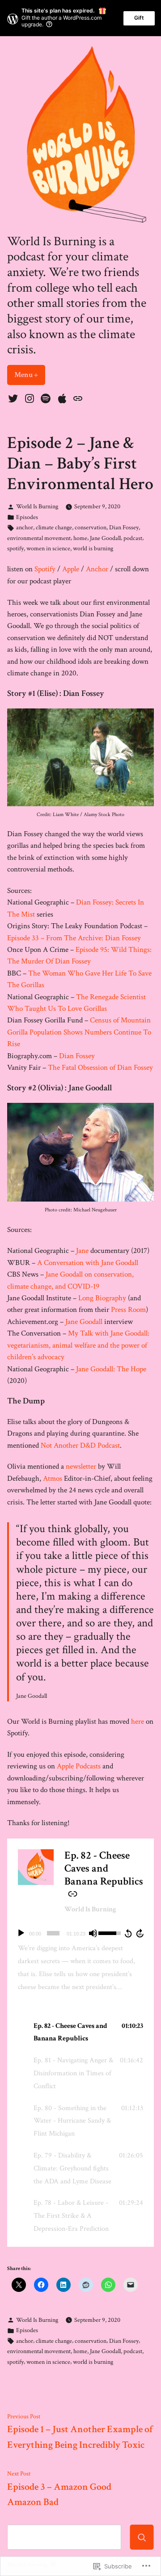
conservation (91, 527)
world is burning (93, 548)
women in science (48, 548)
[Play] (21, 1933)
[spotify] (46, 398)
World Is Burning (37, 506)
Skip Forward (140, 1933)
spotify (15, 548)
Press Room (128, 1310)
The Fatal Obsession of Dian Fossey (100, 1068)
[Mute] (93, 1933)
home (80, 538)
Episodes (27, 517)
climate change (54, 527)
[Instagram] (29, 398)
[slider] (53, 1933)
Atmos (53, 1479)
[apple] (62, 398)
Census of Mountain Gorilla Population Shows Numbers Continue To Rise (79, 1032)
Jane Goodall (105, 538)
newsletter (81, 1466)
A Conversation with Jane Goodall (88, 1263)
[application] (80, 1933)
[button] (80, 2033)
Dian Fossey (124, 527)
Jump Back (128, 1933)
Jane (81, 1251)
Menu (30, 375)
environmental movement (39, 538)
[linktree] (77, 398)
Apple (71, 569)
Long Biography (102, 1298)
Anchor (97, 569)
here (138, 1722)
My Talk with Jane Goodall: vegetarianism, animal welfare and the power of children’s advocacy (78, 1345)
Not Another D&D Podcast (80, 1445)
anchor (25, 527)
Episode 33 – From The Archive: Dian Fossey (74, 938)
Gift (139, 18)
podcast (133, 538)
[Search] (142, 2537)
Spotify (45, 569)
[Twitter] (14, 398)
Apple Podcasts (79, 1766)
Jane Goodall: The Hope (111, 1369)
